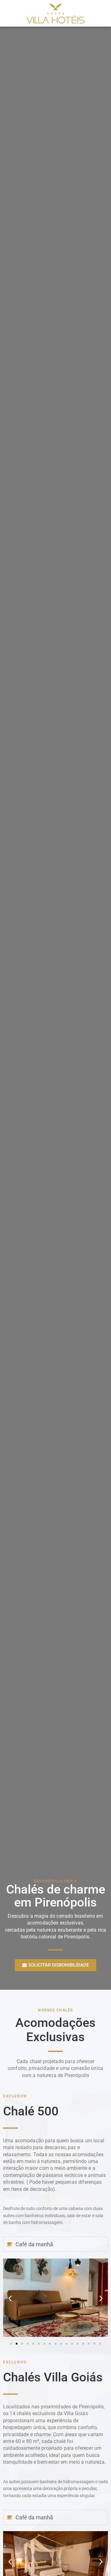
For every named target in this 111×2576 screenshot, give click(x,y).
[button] (10, 2298)
